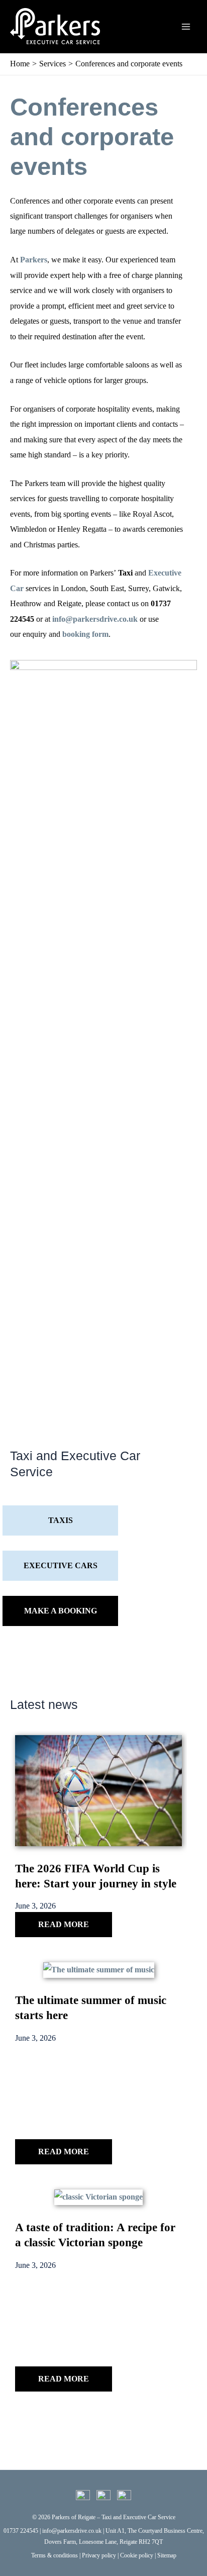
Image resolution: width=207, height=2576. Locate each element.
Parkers (34, 260)
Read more (64, 1924)
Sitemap (167, 2555)
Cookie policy (137, 2555)
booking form (85, 634)
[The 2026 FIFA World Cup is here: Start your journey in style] (98, 1790)
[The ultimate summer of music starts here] (99, 1970)
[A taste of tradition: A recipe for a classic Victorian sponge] (98, 2197)
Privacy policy (99, 2555)
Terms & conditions (55, 2555)
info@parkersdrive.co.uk (95, 619)
